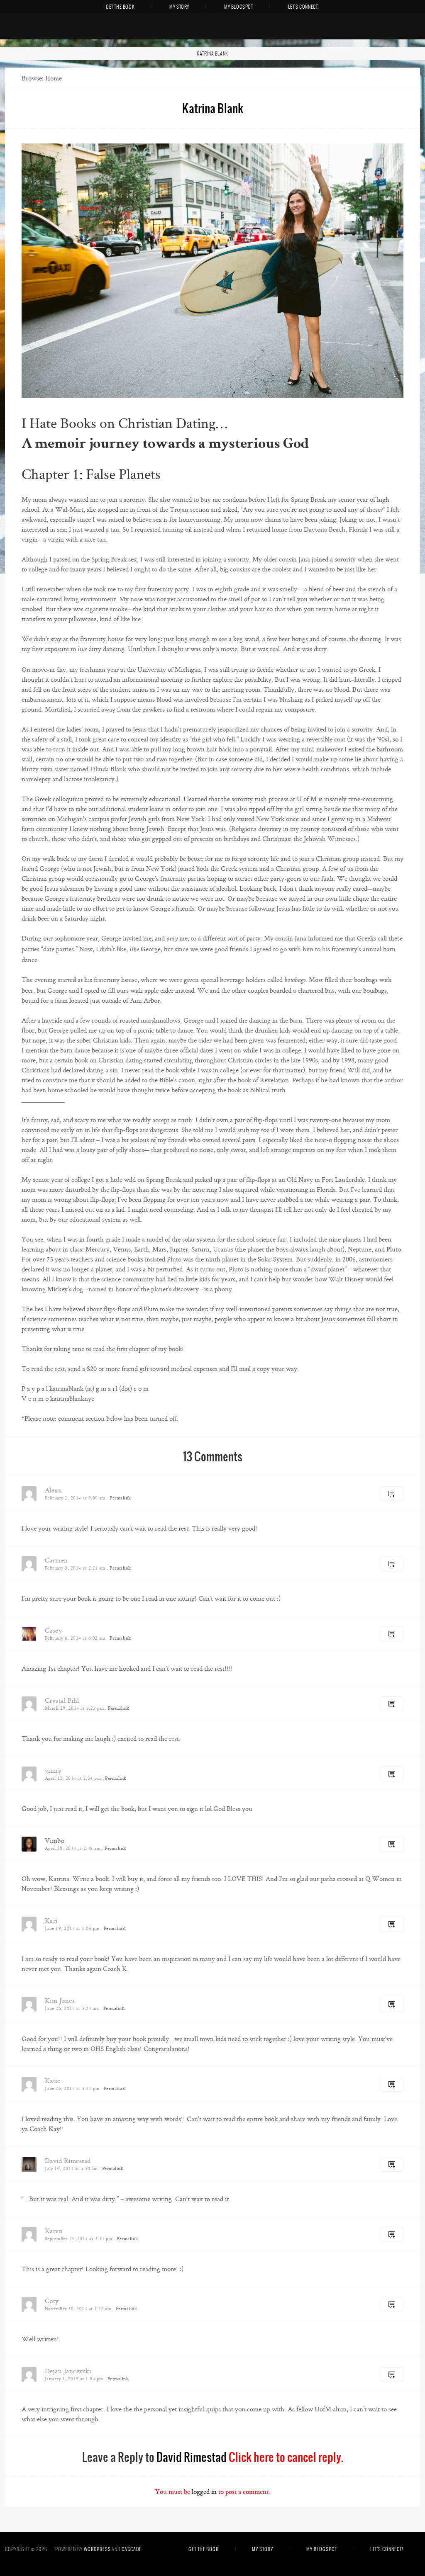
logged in (204, 2492)
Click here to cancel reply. (286, 2457)
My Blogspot (239, 7)
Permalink (120, 1498)
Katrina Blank (212, 53)
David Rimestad (192, 2457)
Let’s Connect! (304, 7)
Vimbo (55, 1841)
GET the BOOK (120, 7)
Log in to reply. (392, 1494)
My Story (179, 7)
